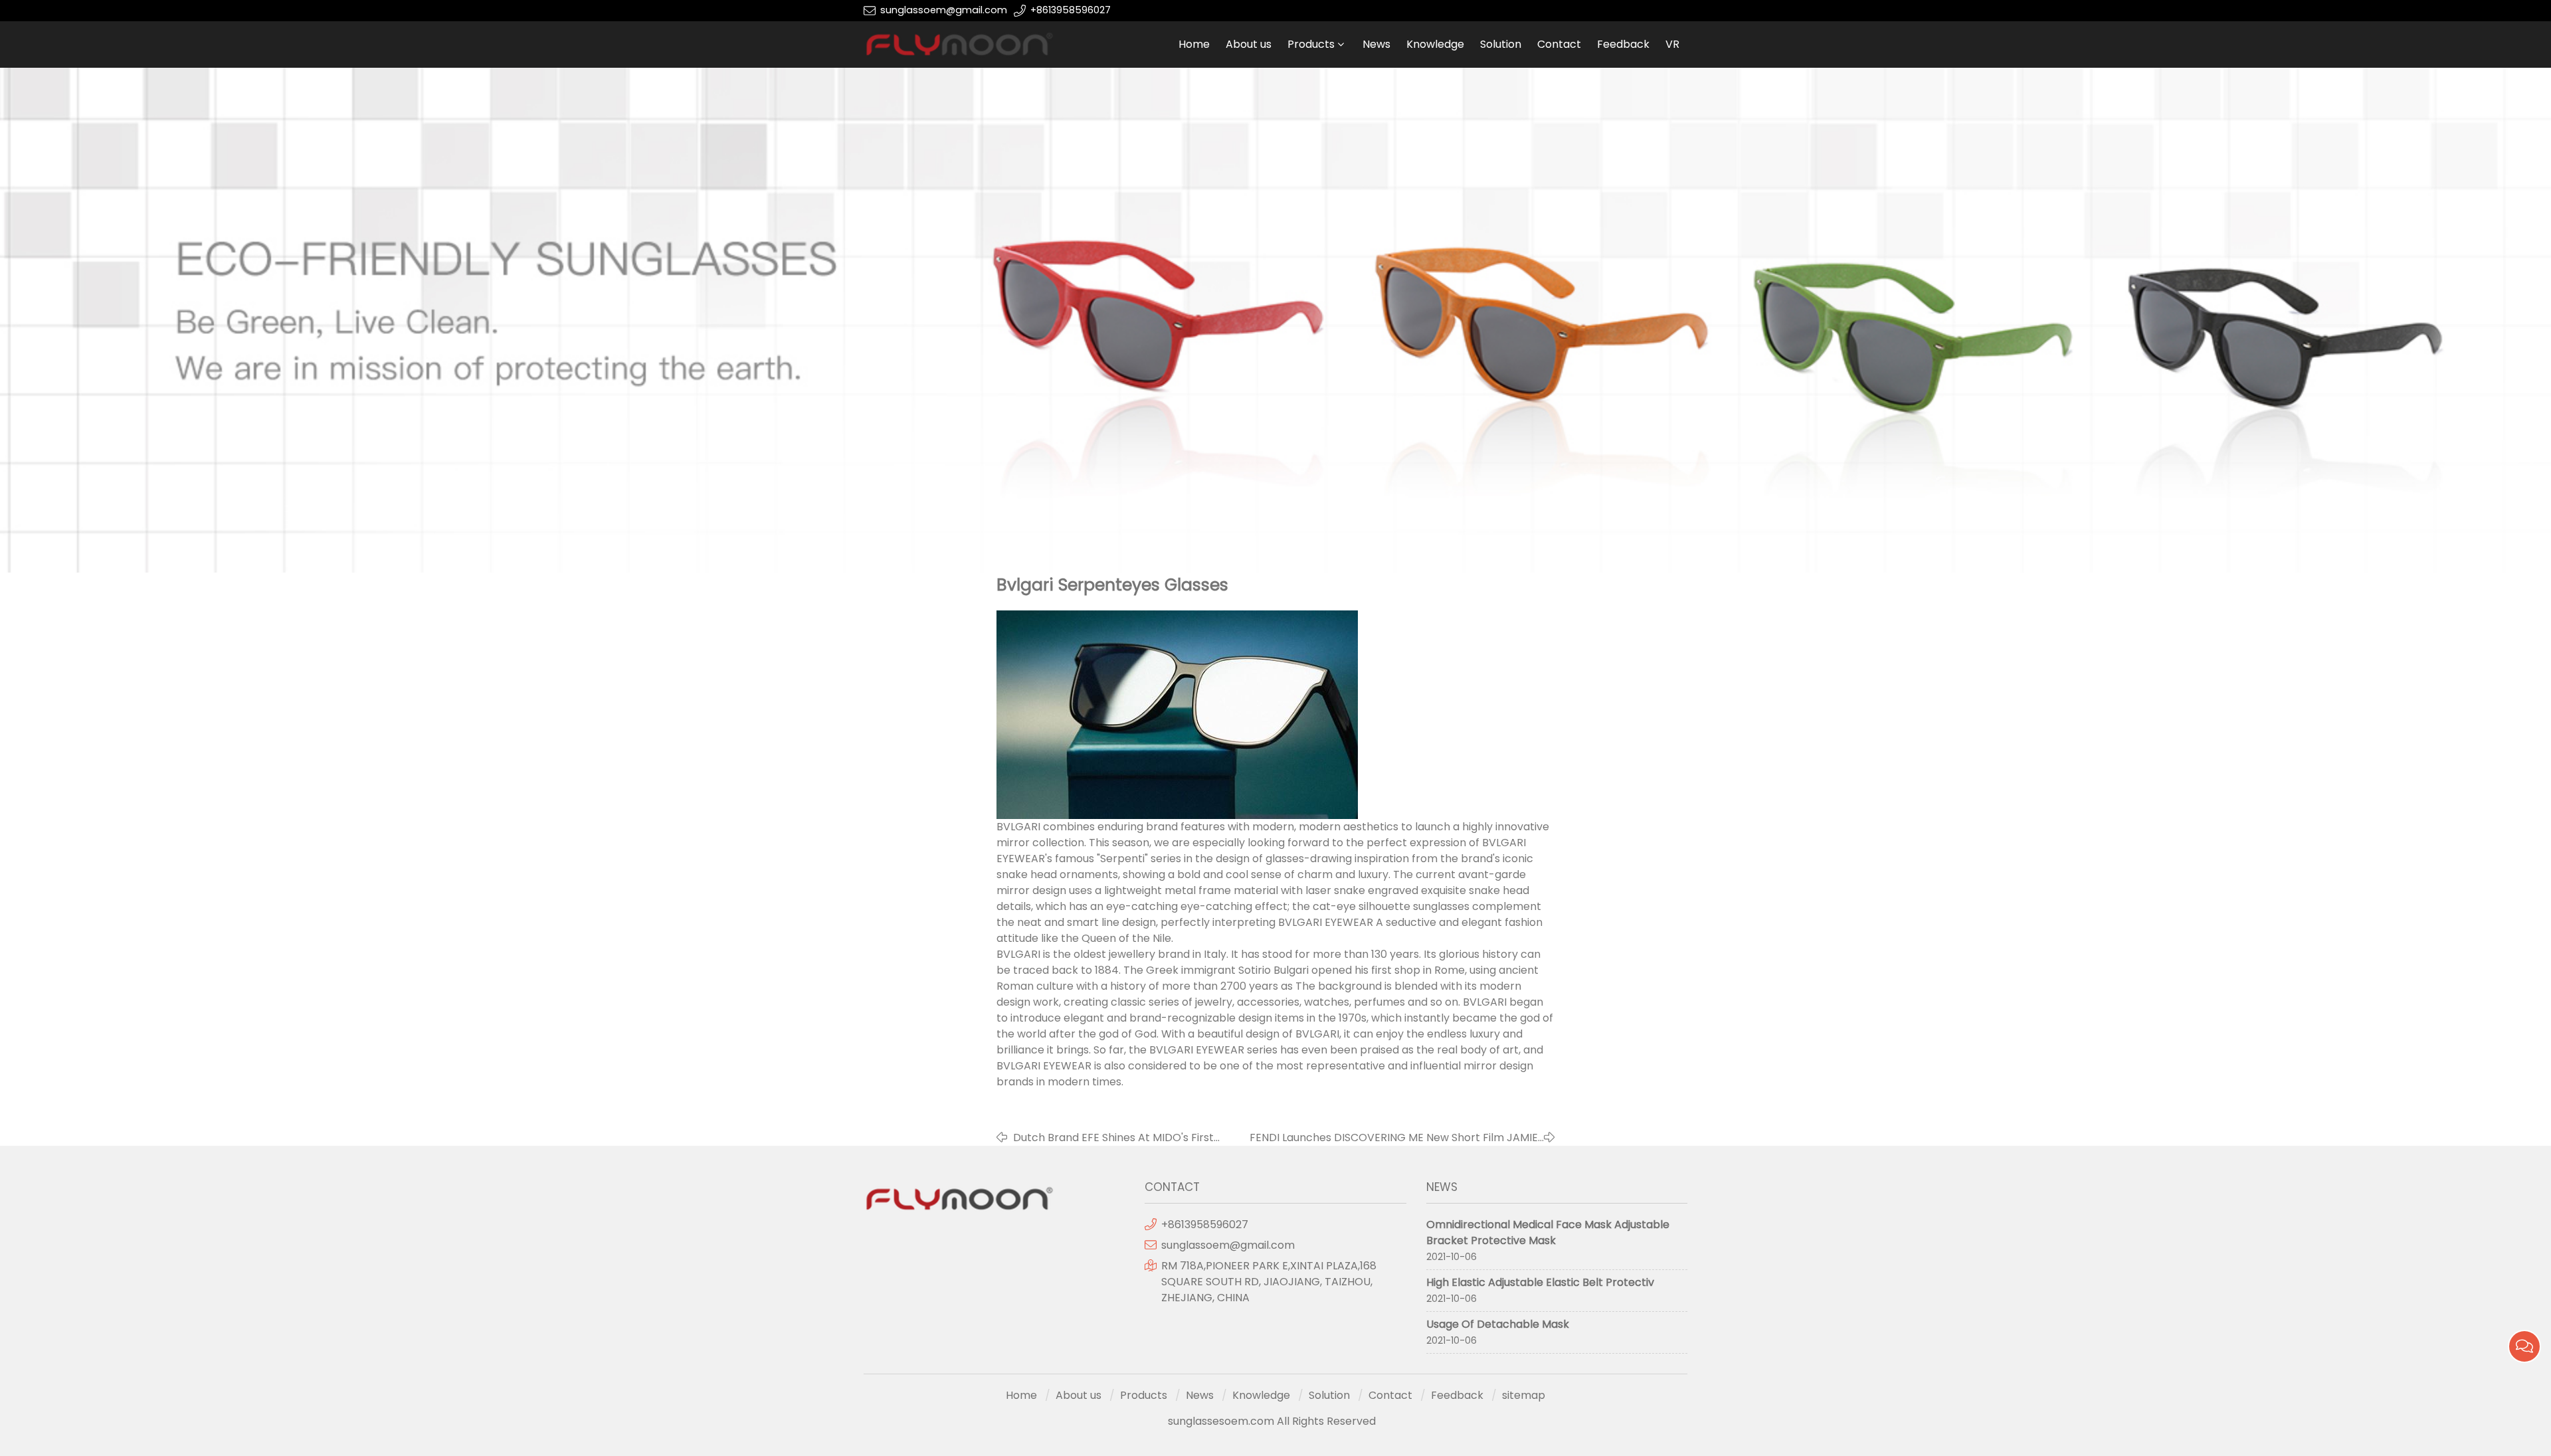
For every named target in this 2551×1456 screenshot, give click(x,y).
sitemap (1524, 1395)
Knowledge (1435, 44)
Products (1311, 44)
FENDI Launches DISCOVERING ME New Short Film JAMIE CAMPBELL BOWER (1394, 1138)
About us (1249, 44)
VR (1672, 44)
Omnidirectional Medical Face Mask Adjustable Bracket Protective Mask (1548, 1232)
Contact (1559, 44)
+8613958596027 (1071, 10)
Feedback (1623, 44)
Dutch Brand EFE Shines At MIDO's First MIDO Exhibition (1113, 1138)
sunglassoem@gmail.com (944, 10)
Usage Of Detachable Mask (1498, 1324)
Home (1194, 44)
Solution (1501, 44)
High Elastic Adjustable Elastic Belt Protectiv (1540, 1282)
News (1376, 44)
